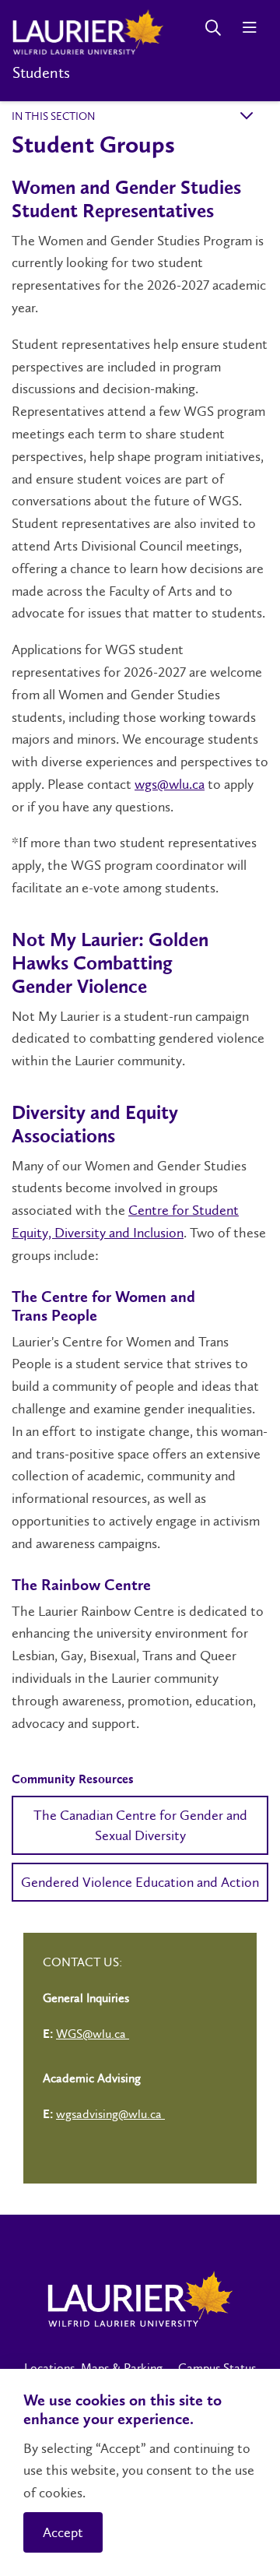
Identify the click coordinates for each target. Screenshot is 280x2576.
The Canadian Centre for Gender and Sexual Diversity (140, 1825)
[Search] (213, 28)
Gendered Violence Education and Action (140, 1882)
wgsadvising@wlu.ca (110, 2114)
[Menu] (249, 28)
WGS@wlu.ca (93, 2034)
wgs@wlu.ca (170, 784)
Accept (63, 2532)
